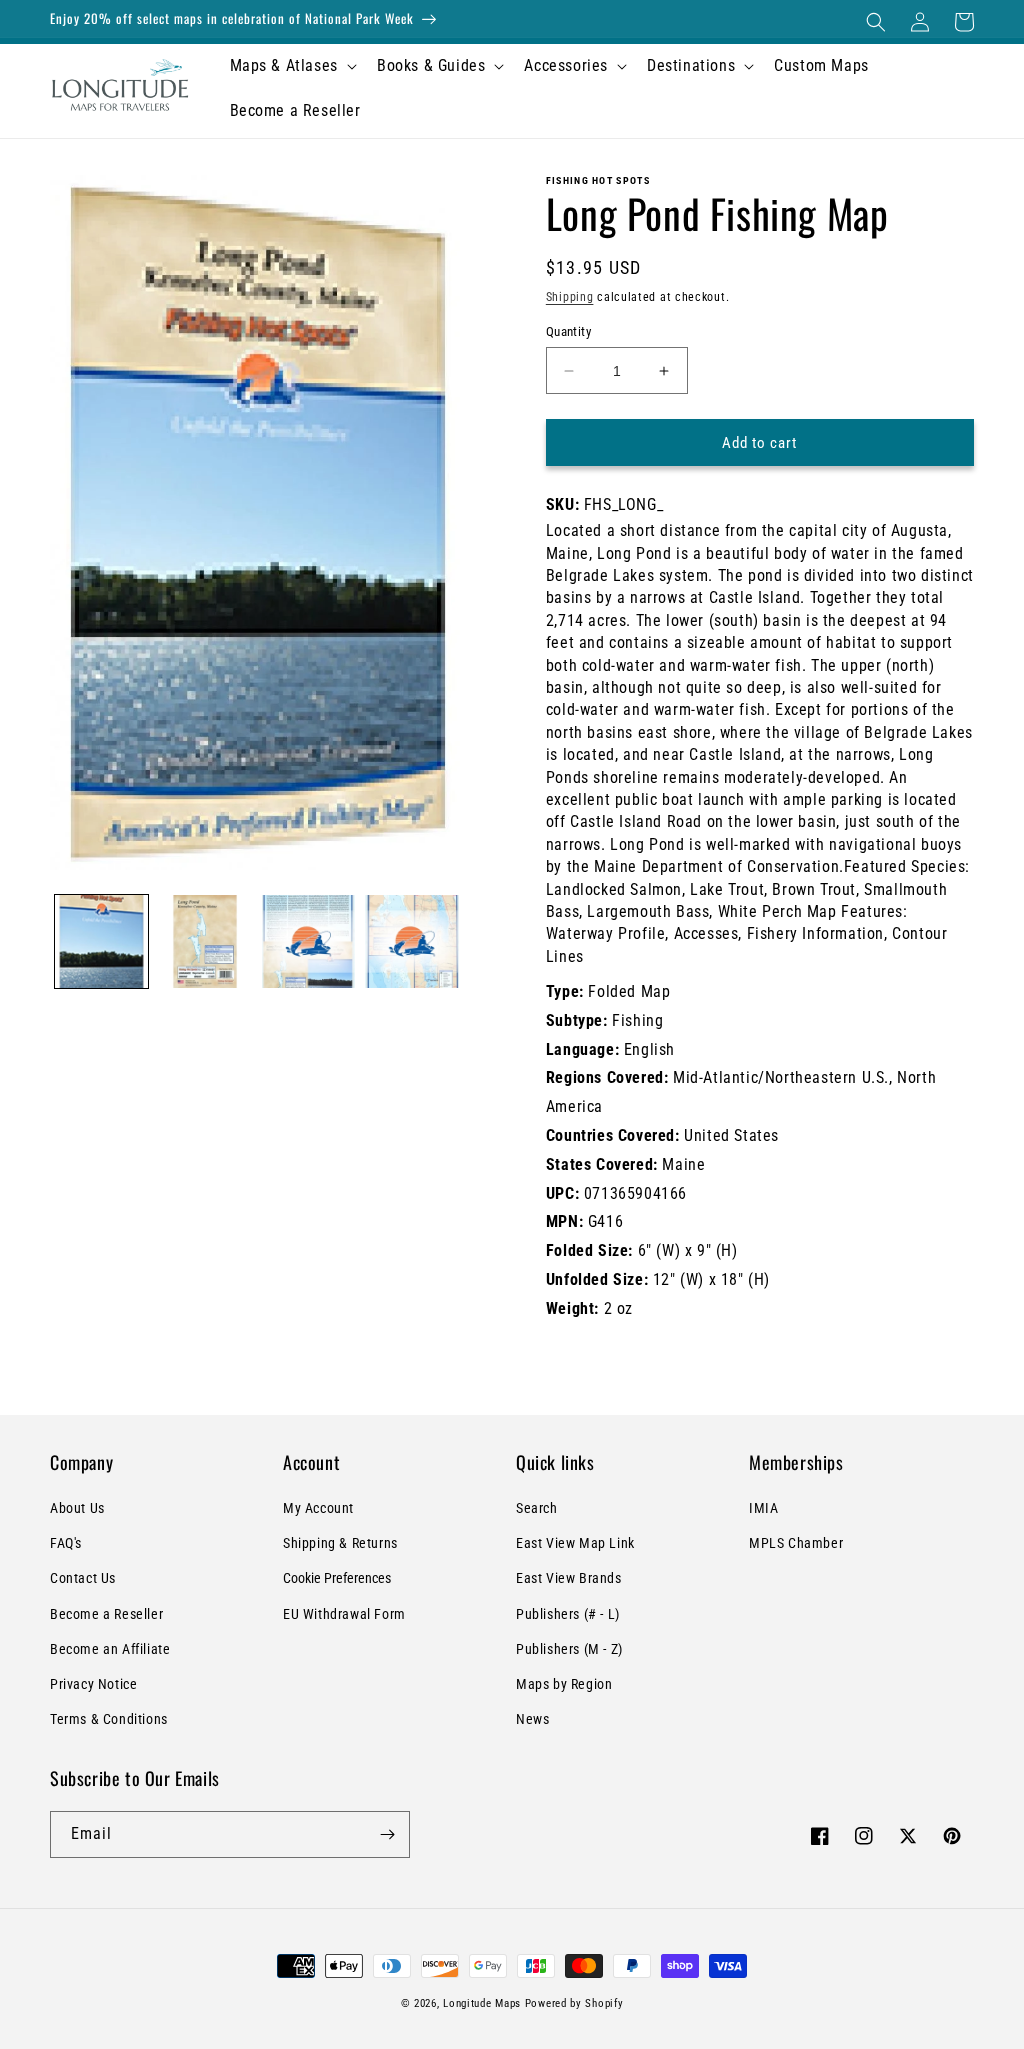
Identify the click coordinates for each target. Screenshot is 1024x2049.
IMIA (763, 1508)
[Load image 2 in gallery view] (204, 941)
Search (537, 1508)
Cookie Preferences (337, 1578)
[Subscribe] (387, 1834)
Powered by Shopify (574, 2003)
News (532, 1719)
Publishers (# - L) (568, 1614)
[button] (876, 22)
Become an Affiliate (110, 1649)
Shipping (570, 297)
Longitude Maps (482, 2003)
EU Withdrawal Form (344, 1614)
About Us (77, 1508)
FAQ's (66, 1543)
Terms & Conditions (109, 1719)
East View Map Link (575, 1543)
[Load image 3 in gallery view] (308, 941)
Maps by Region (564, 1684)
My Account (318, 1508)
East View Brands (569, 1578)
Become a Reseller (106, 1614)
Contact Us (83, 1578)
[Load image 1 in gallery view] (101, 941)
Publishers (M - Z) (569, 1649)
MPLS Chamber (796, 1543)
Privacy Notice (93, 1684)
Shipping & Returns (340, 1543)
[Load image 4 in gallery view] (411, 941)
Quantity (568, 331)
